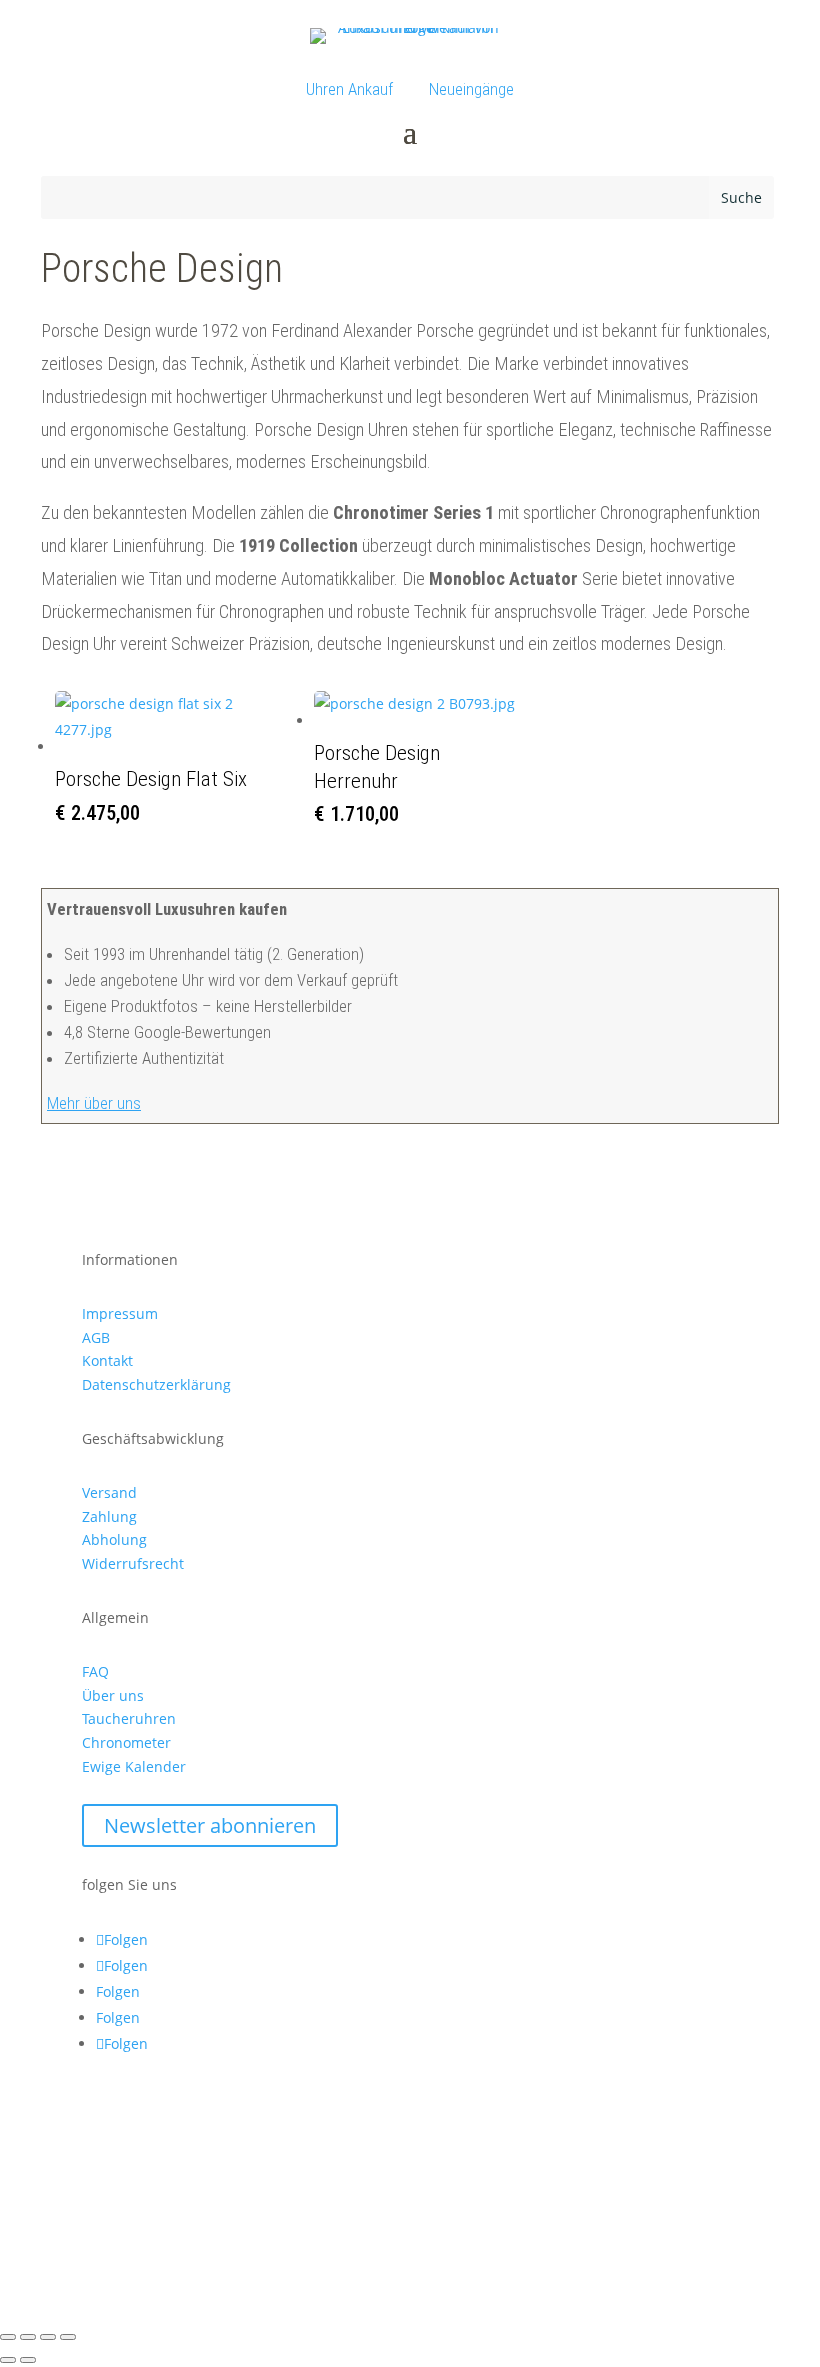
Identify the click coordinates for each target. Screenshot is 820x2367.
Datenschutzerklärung (156, 1384)
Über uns (113, 1695)
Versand (109, 1492)
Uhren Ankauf (349, 89)
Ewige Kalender (134, 1766)
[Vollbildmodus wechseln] (28, 2337)
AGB (96, 1337)
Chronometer (126, 1742)
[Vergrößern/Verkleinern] (8, 2337)
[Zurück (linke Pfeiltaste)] (8, 2360)
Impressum (120, 1313)
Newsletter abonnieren (210, 1825)
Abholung (114, 1539)
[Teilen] (48, 2337)
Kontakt (107, 1360)
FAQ (95, 1671)
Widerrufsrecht (133, 1563)
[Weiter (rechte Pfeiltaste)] (28, 2360)
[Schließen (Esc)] (68, 2337)
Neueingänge (471, 89)
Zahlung (109, 1516)
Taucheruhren (129, 1718)
